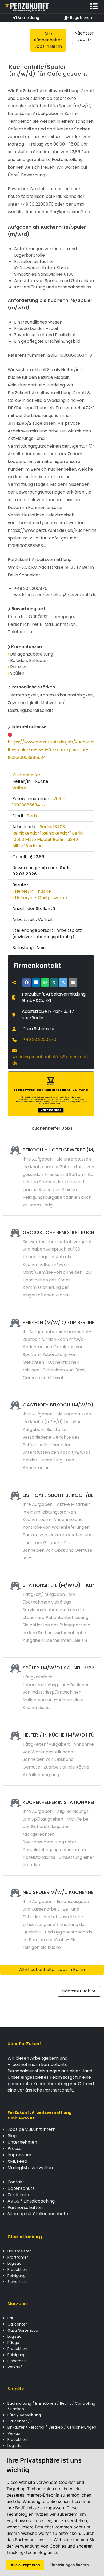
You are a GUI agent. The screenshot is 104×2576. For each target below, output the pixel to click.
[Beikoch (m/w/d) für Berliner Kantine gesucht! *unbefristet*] (52, 1350)
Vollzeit (20, 788)
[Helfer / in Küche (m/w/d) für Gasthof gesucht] (52, 1755)
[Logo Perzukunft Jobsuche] (27, 7)
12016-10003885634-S (39, 802)
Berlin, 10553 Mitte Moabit (48, 836)
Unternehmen (22, 2142)
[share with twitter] (63, 982)
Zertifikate (18, 2195)
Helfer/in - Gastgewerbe (40, 898)
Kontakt (16, 2182)
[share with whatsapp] (45, 982)
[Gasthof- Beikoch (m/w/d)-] (52, 1436)
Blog (12, 2136)
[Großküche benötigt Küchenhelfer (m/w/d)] (52, 1264)
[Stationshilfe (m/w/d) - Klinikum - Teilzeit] (52, 1613)
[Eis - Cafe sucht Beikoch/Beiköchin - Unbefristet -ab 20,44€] (52, 1527)
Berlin (33, 816)
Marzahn (17, 2304)
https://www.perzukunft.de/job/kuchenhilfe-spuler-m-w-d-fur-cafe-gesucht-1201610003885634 (51, 750)
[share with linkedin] (36, 982)
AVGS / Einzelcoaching (31, 2201)
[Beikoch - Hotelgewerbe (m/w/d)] (52, 1178)
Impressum (19, 2155)
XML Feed (17, 2161)
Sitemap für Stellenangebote (38, 2214)
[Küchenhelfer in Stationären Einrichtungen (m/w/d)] (52, 1834)
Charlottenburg (25, 2237)
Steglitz (16, 2389)
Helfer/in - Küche (32, 891)
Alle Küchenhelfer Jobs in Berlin (52, 1969)
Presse (15, 2148)
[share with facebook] (27, 982)
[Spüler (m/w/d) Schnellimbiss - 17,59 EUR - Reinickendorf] (52, 1688)
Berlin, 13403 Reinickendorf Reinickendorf (42, 830)
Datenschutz (21, 2188)
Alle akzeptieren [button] (25, 2565)
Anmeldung (28, 18)
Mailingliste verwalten (30, 2168)
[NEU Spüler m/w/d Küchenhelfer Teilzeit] (52, 1920)
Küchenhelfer (26, 775)
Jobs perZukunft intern (31, 2129)
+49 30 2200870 (40, 1040)
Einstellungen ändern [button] (69, 2565)
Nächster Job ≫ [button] (84, 36)
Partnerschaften (25, 2207)
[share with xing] (54, 982)
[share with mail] (73, 982)
